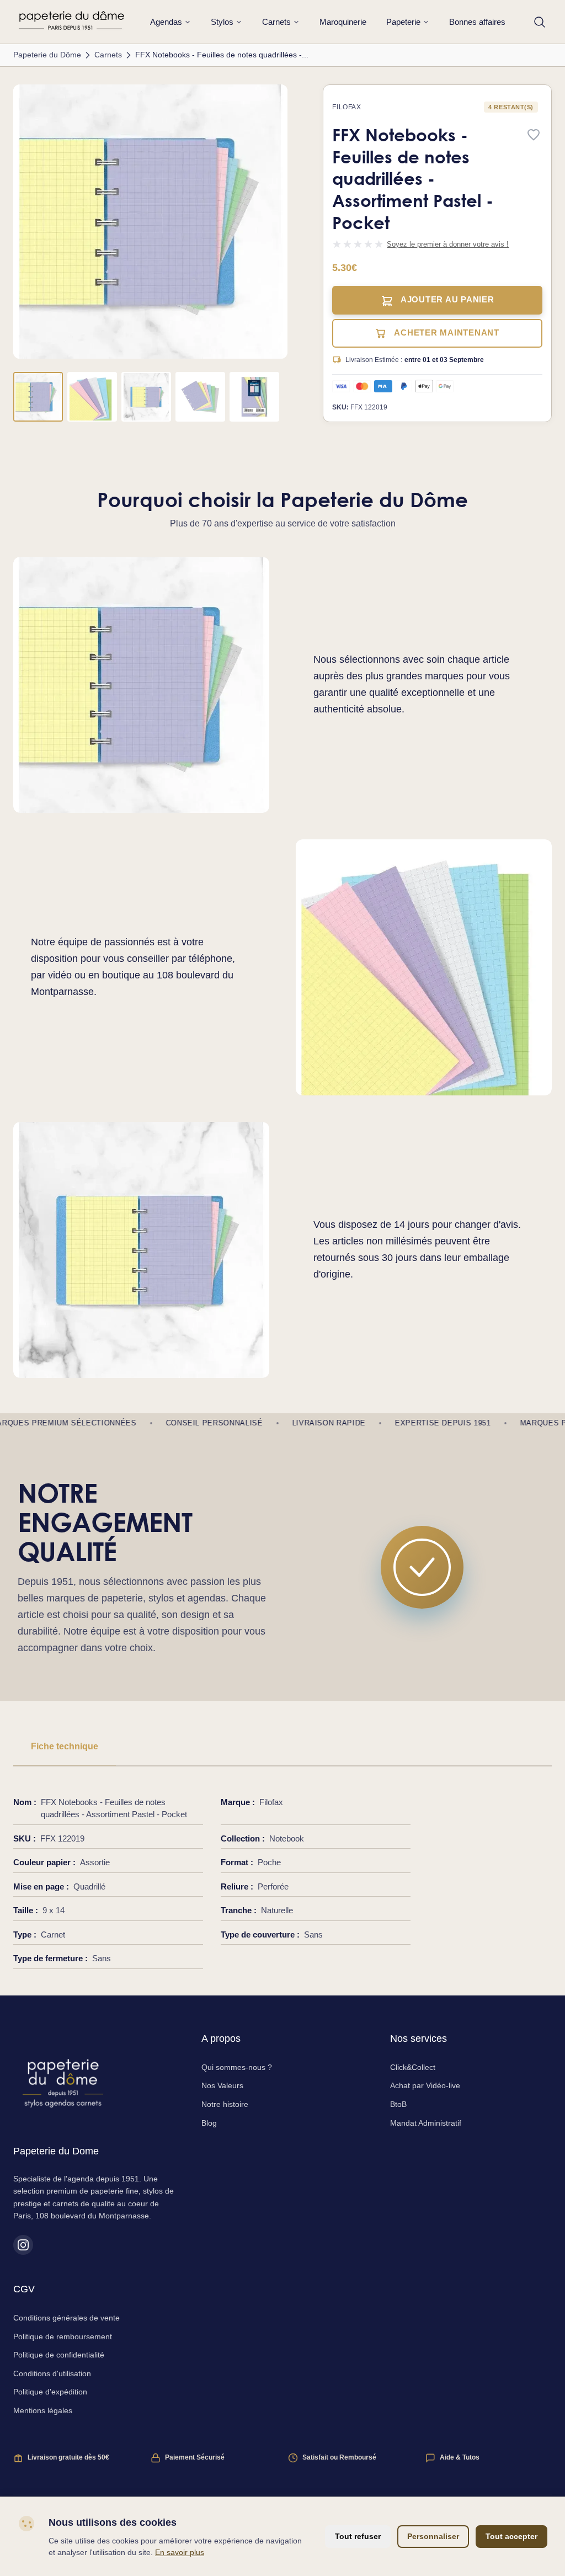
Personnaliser (433, 2536)
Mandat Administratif (426, 2123)
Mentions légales (43, 2410)
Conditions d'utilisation (52, 2373)
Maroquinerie (343, 22)
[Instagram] (23, 2245)
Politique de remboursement (63, 2337)
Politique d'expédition (50, 2392)
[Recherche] (540, 22)
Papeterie (403, 22)
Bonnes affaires (477, 22)
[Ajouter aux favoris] (534, 135)
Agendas (166, 22)
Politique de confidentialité (59, 2355)
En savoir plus (180, 2552)
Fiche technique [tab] (65, 1746)
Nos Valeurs (222, 2085)
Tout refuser (358, 2536)
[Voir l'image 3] (146, 397)
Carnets (276, 22)
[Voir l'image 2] (92, 397)
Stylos (222, 22)
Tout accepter (511, 2536)
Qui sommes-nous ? (237, 2067)
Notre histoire (225, 2104)
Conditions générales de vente (66, 2318)
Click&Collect (413, 2067)
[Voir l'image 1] (38, 397)
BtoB (398, 2104)
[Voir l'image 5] (254, 397)
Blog (209, 2123)
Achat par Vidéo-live (425, 2085)
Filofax (347, 107)
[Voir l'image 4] (200, 397)
